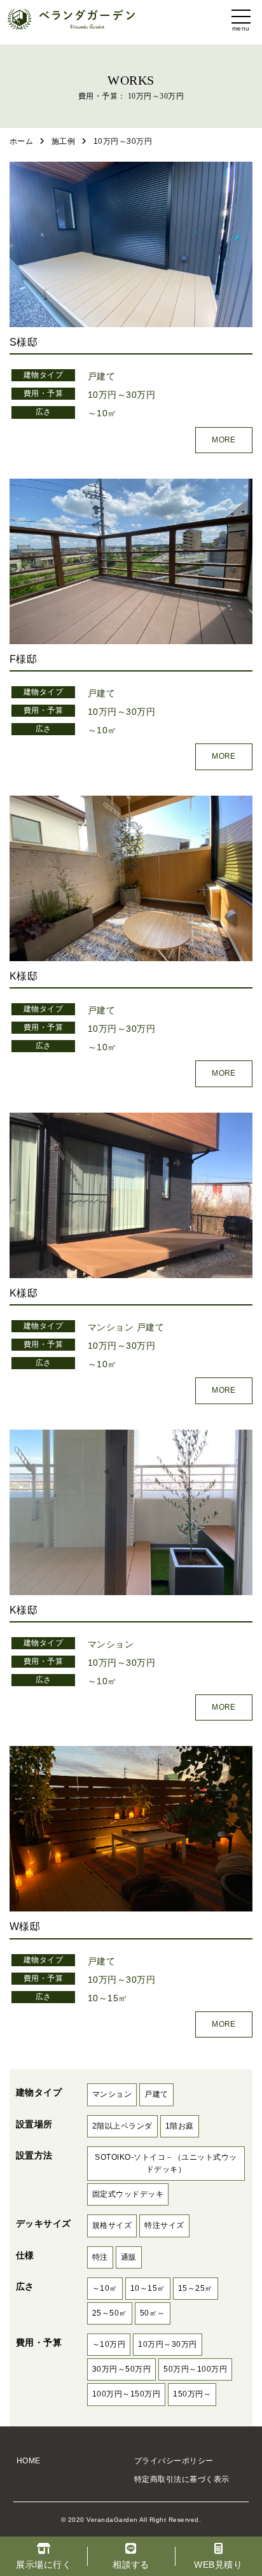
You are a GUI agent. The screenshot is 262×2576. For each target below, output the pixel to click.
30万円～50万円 (121, 2369)
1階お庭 (180, 2126)
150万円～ (192, 2394)
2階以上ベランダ (122, 2126)
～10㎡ (102, 413)
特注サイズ (164, 2225)
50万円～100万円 (195, 2369)
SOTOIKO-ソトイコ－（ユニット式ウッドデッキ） (166, 2163)
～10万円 (109, 2344)
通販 (129, 2257)
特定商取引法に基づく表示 (182, 2479)
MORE (224, 440)
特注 (100, 2257)
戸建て (101, 376)
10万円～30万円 (121, 395)
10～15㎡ (108, 1998)
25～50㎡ (110, 2313)
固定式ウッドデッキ (128, 2194)
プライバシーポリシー (174, 2461)
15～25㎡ (196, 2288)
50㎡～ (153, 2313)
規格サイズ (112, 2225)
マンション (111, 1327)
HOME (29, 2461)
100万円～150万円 (126, 2394)
